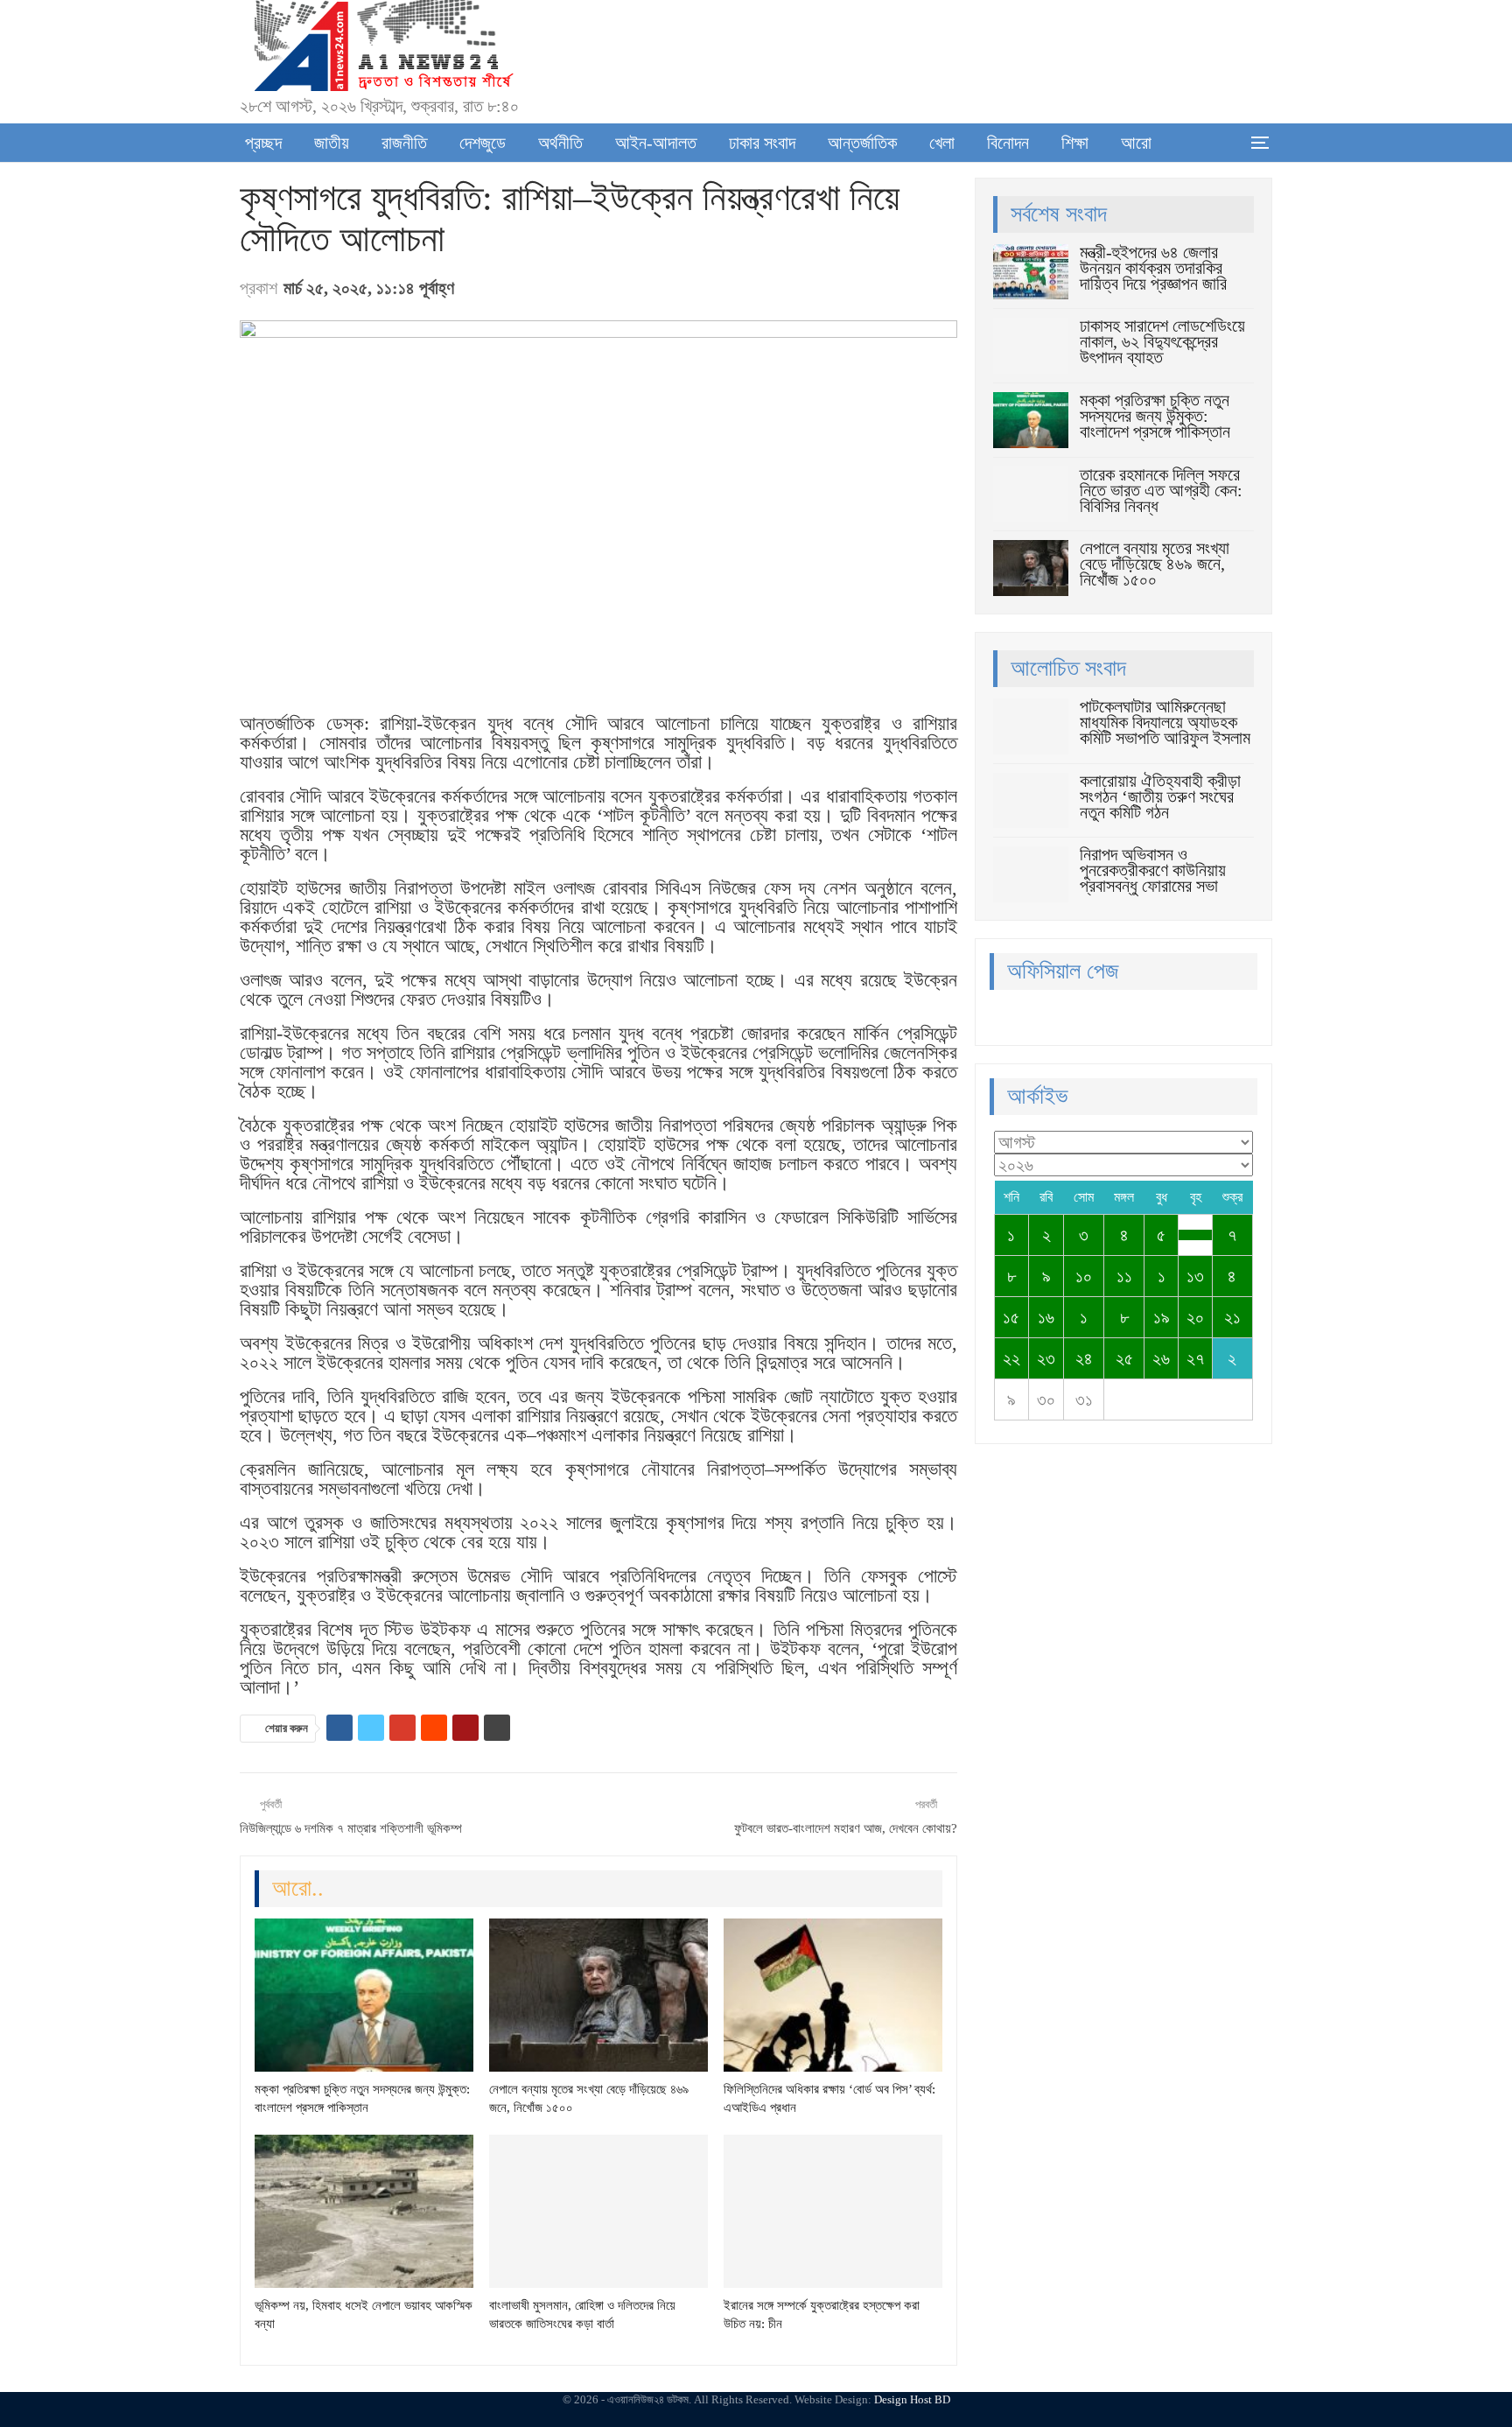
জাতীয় (332, 143)
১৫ (1011, 1317)
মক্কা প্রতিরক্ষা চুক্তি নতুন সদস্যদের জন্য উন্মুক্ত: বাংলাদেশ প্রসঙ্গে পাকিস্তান (1155, 416)
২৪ (1084, 1358)
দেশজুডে (483, 143)
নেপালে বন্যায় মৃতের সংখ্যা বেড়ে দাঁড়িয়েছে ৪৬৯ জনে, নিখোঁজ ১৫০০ (1155, 564)
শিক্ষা (1075, 143)
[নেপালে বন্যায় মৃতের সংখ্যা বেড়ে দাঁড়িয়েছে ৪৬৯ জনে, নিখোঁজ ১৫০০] (598, 1995)
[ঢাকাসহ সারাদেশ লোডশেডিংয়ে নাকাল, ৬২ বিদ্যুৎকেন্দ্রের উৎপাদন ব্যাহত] (1031, 346)
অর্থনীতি (560, 143)
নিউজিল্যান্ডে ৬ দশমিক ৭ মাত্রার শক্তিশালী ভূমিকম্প (351, 1828)
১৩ (1195, 1276)
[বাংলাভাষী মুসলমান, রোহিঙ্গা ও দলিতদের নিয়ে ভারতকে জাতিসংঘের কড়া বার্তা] (598, 2211)
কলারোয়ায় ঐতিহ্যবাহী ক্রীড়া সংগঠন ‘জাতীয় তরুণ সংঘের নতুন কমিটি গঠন (1160, 796)
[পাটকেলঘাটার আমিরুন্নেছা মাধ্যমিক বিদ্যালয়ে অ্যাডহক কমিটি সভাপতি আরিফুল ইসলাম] (1031, 726)
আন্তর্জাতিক (862, 143)
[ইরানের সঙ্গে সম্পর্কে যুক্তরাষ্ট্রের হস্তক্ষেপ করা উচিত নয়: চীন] (833, 2211)
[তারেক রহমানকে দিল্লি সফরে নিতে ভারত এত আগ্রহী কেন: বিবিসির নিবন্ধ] (1031, 495)
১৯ (1162, 1317)
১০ (1084, 1276)
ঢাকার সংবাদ (762, 143)
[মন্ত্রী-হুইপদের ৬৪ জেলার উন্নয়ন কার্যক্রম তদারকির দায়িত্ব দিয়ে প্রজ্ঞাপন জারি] (1031, 272)
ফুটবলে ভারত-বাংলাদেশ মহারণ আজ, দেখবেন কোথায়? (846, 1828)
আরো (1136, 143)
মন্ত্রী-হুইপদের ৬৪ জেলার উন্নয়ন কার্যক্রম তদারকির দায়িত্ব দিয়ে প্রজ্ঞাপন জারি (1153, 268)
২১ (1232, 1317)
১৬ (1046, 1317)
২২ (1011, 1358)
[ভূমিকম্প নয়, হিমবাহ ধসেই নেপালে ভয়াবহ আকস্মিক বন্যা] (364, 2211)
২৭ (1195, 1358)
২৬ (1161, 1358)
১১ (1124, 1276)
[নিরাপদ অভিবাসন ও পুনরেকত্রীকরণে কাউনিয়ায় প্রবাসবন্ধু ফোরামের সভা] (1031, 874)
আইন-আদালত (656, 143)
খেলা (942, 143)
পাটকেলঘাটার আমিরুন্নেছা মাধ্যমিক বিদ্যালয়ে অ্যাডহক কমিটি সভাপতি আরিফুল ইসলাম (1165, 722)
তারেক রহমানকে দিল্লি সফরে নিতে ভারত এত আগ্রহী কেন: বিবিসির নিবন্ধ (1161, 490)
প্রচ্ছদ (263, 143)
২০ (1195, 1317)
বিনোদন (1008, 143)
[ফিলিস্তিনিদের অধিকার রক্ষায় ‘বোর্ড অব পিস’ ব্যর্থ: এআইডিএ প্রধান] (833, 1995)
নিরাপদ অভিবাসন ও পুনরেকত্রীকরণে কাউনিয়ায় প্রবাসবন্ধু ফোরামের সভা (1153, 870)
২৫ (1124, 1358)
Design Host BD (912, 2399)
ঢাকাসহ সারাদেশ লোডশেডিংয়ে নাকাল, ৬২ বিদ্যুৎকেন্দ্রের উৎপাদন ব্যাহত (1162, 341)
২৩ (1046, 1358)
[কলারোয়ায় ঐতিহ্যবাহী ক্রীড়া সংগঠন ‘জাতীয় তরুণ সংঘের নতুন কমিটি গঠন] (1031, 801)
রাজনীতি (404, 143)
